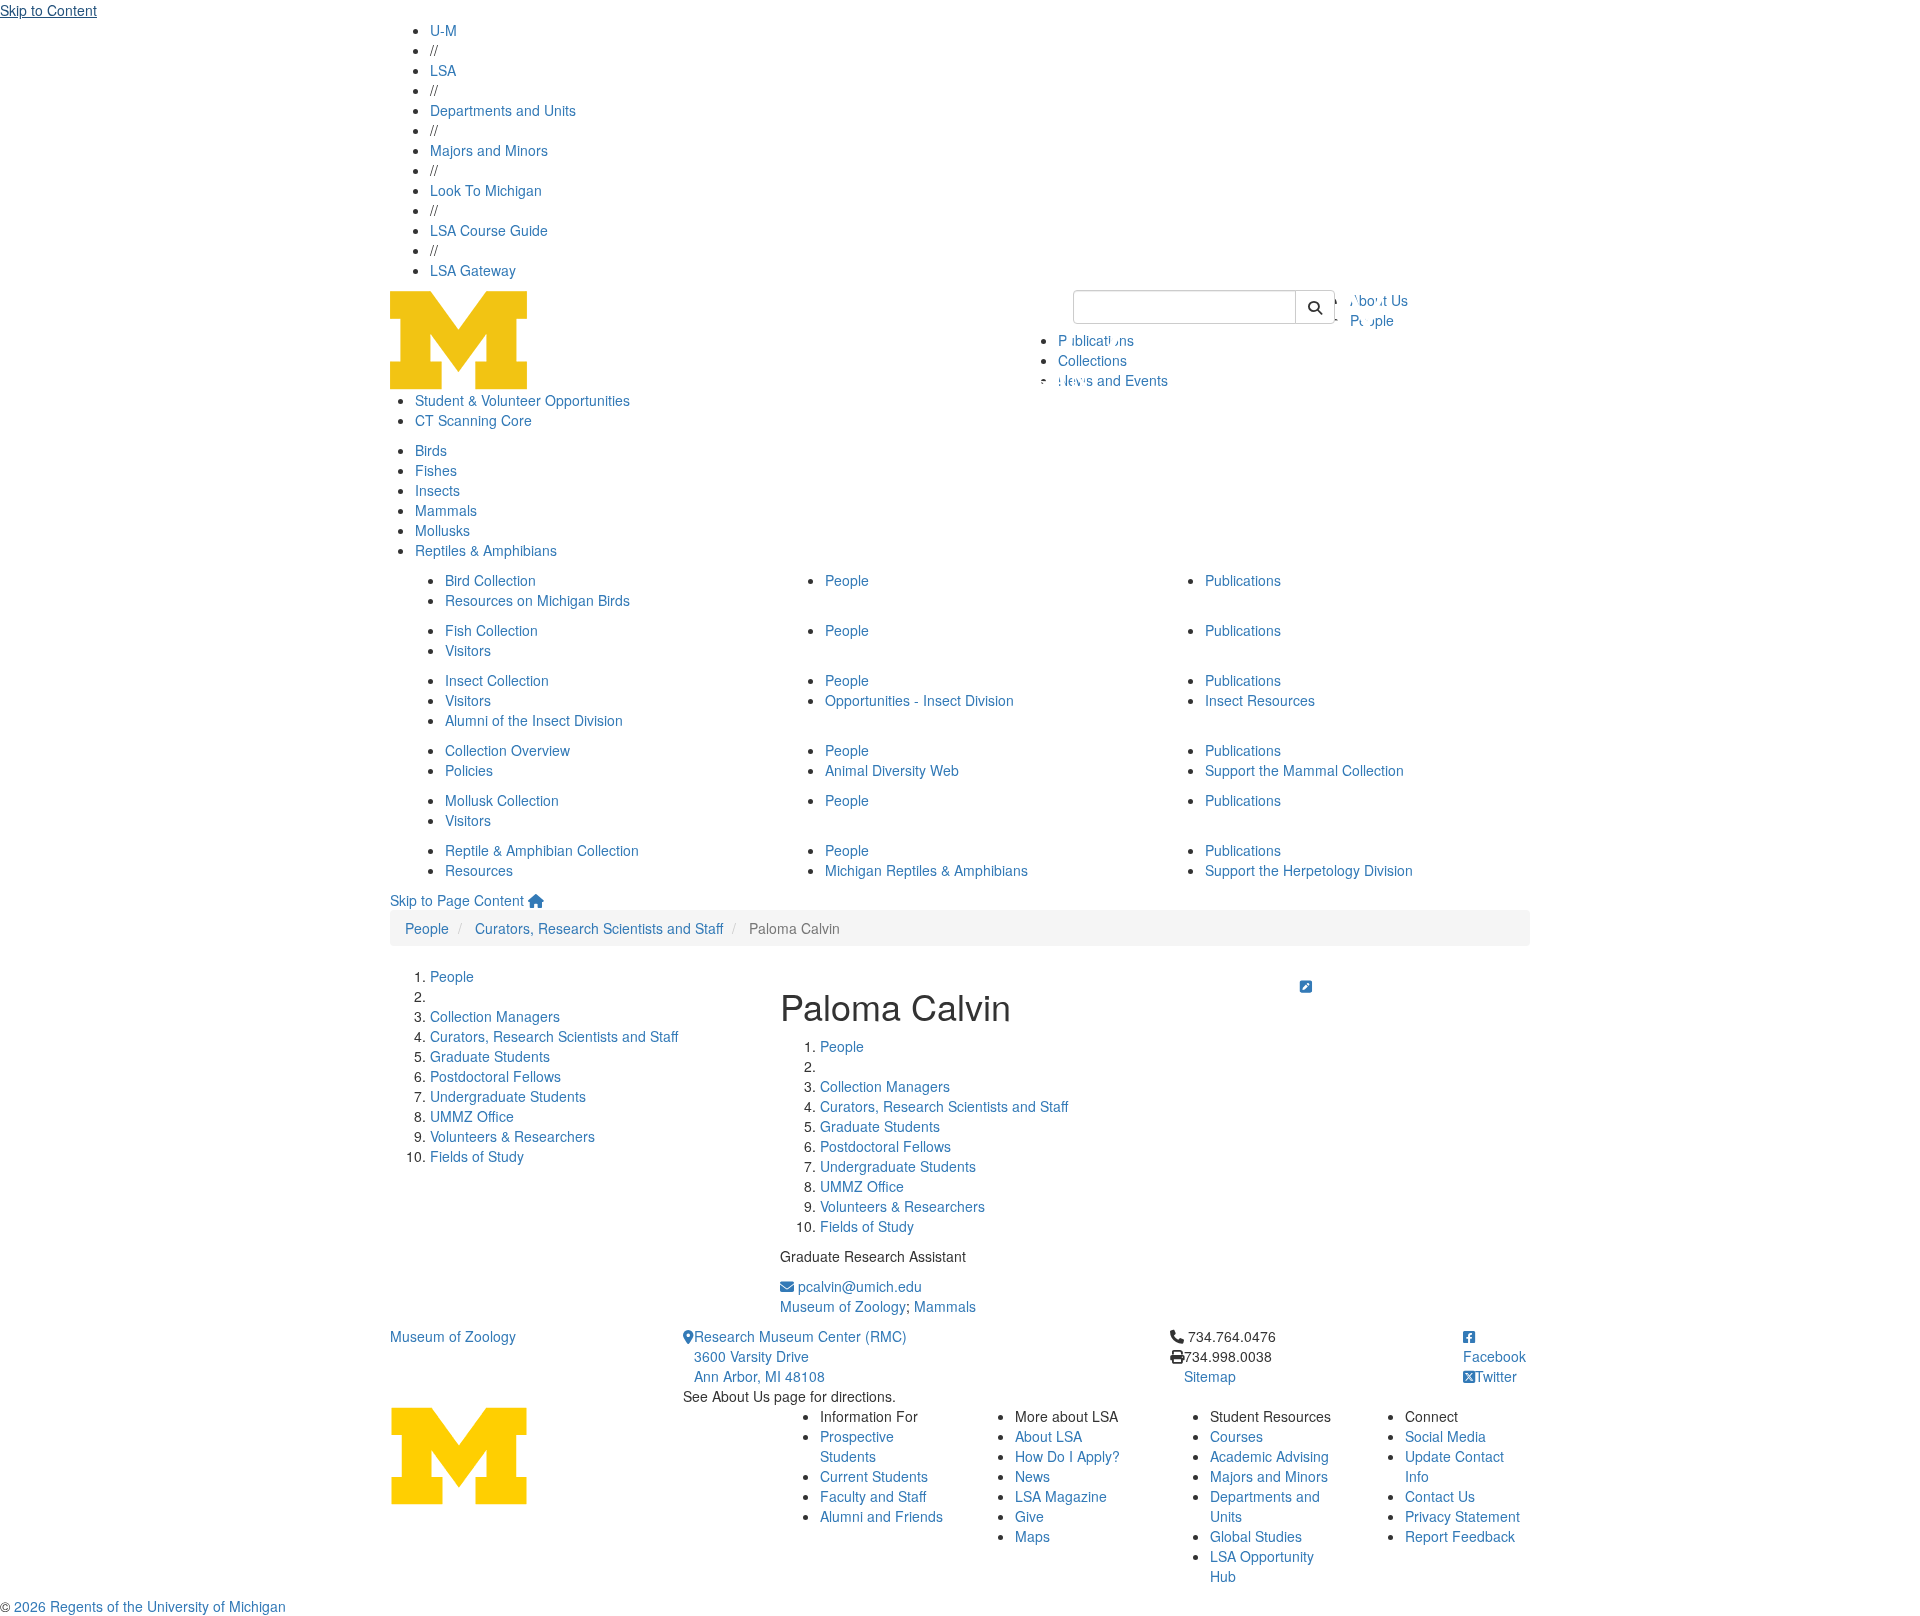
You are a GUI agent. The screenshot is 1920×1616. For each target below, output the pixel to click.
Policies (469, 770)
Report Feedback (1460, 1536)
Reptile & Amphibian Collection (542, 850)
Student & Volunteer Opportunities (522, 400)
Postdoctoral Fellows (495, 1076)
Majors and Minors (489, 150)
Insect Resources (1260, 700)
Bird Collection (490, 580)
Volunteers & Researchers (512, 1136)
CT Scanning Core (473, 420)
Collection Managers (495, 1016)
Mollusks (442, 530)
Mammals (446, 510)
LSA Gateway (473, 270)
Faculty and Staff (873, 1496)
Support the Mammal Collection (1304, 770)
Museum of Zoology (843, 1306)
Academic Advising (1269, 1456)
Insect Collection (497, 680)
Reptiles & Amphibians (486, 550)
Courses (1236, 1436)
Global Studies (1256, 1536)
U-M (443, 30)
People (847, 580)
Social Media (1445, 1436)
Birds (431, 450)
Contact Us (1440, 1496)
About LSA (1048, 1436)
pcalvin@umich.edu (858, 1286)
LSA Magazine (1061, 1496)
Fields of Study (477, 1156)
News (1032, 1476)
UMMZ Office (472, 1116)
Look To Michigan (486, 190)
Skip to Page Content (457, 900)
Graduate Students (490, 1056)
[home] (536, 900)
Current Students (874, 1476)
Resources (479, 870)
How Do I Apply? (1067, 1456)
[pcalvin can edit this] (1306, 986)
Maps (1032, 1536)
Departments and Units (503, 110)
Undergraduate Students (508, 1096)
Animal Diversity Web (892, 770)
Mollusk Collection (502, 800)
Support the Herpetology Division (1309, 870)
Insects (437, 490)
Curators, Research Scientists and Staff (599, 928)
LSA (443, 70)
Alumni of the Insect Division (534, 720)
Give (1029, 1516)
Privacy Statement (1462, 1516)
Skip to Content (48, 10)
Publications (1243, 580)
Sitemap (1210, 1376)
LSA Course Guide (489, 230)
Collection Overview (507, 750)
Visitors (468, 650)
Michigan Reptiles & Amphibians (926, 870)
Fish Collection (491, 630)
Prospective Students (857, 1446)
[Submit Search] (1315, 307)
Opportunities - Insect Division (919, 700)
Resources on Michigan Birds (537, 600)
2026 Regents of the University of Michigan (150, 1606)
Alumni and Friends (881, 1516)
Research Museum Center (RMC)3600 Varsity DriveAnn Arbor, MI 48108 (800, 1356)
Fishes (436, 470)
